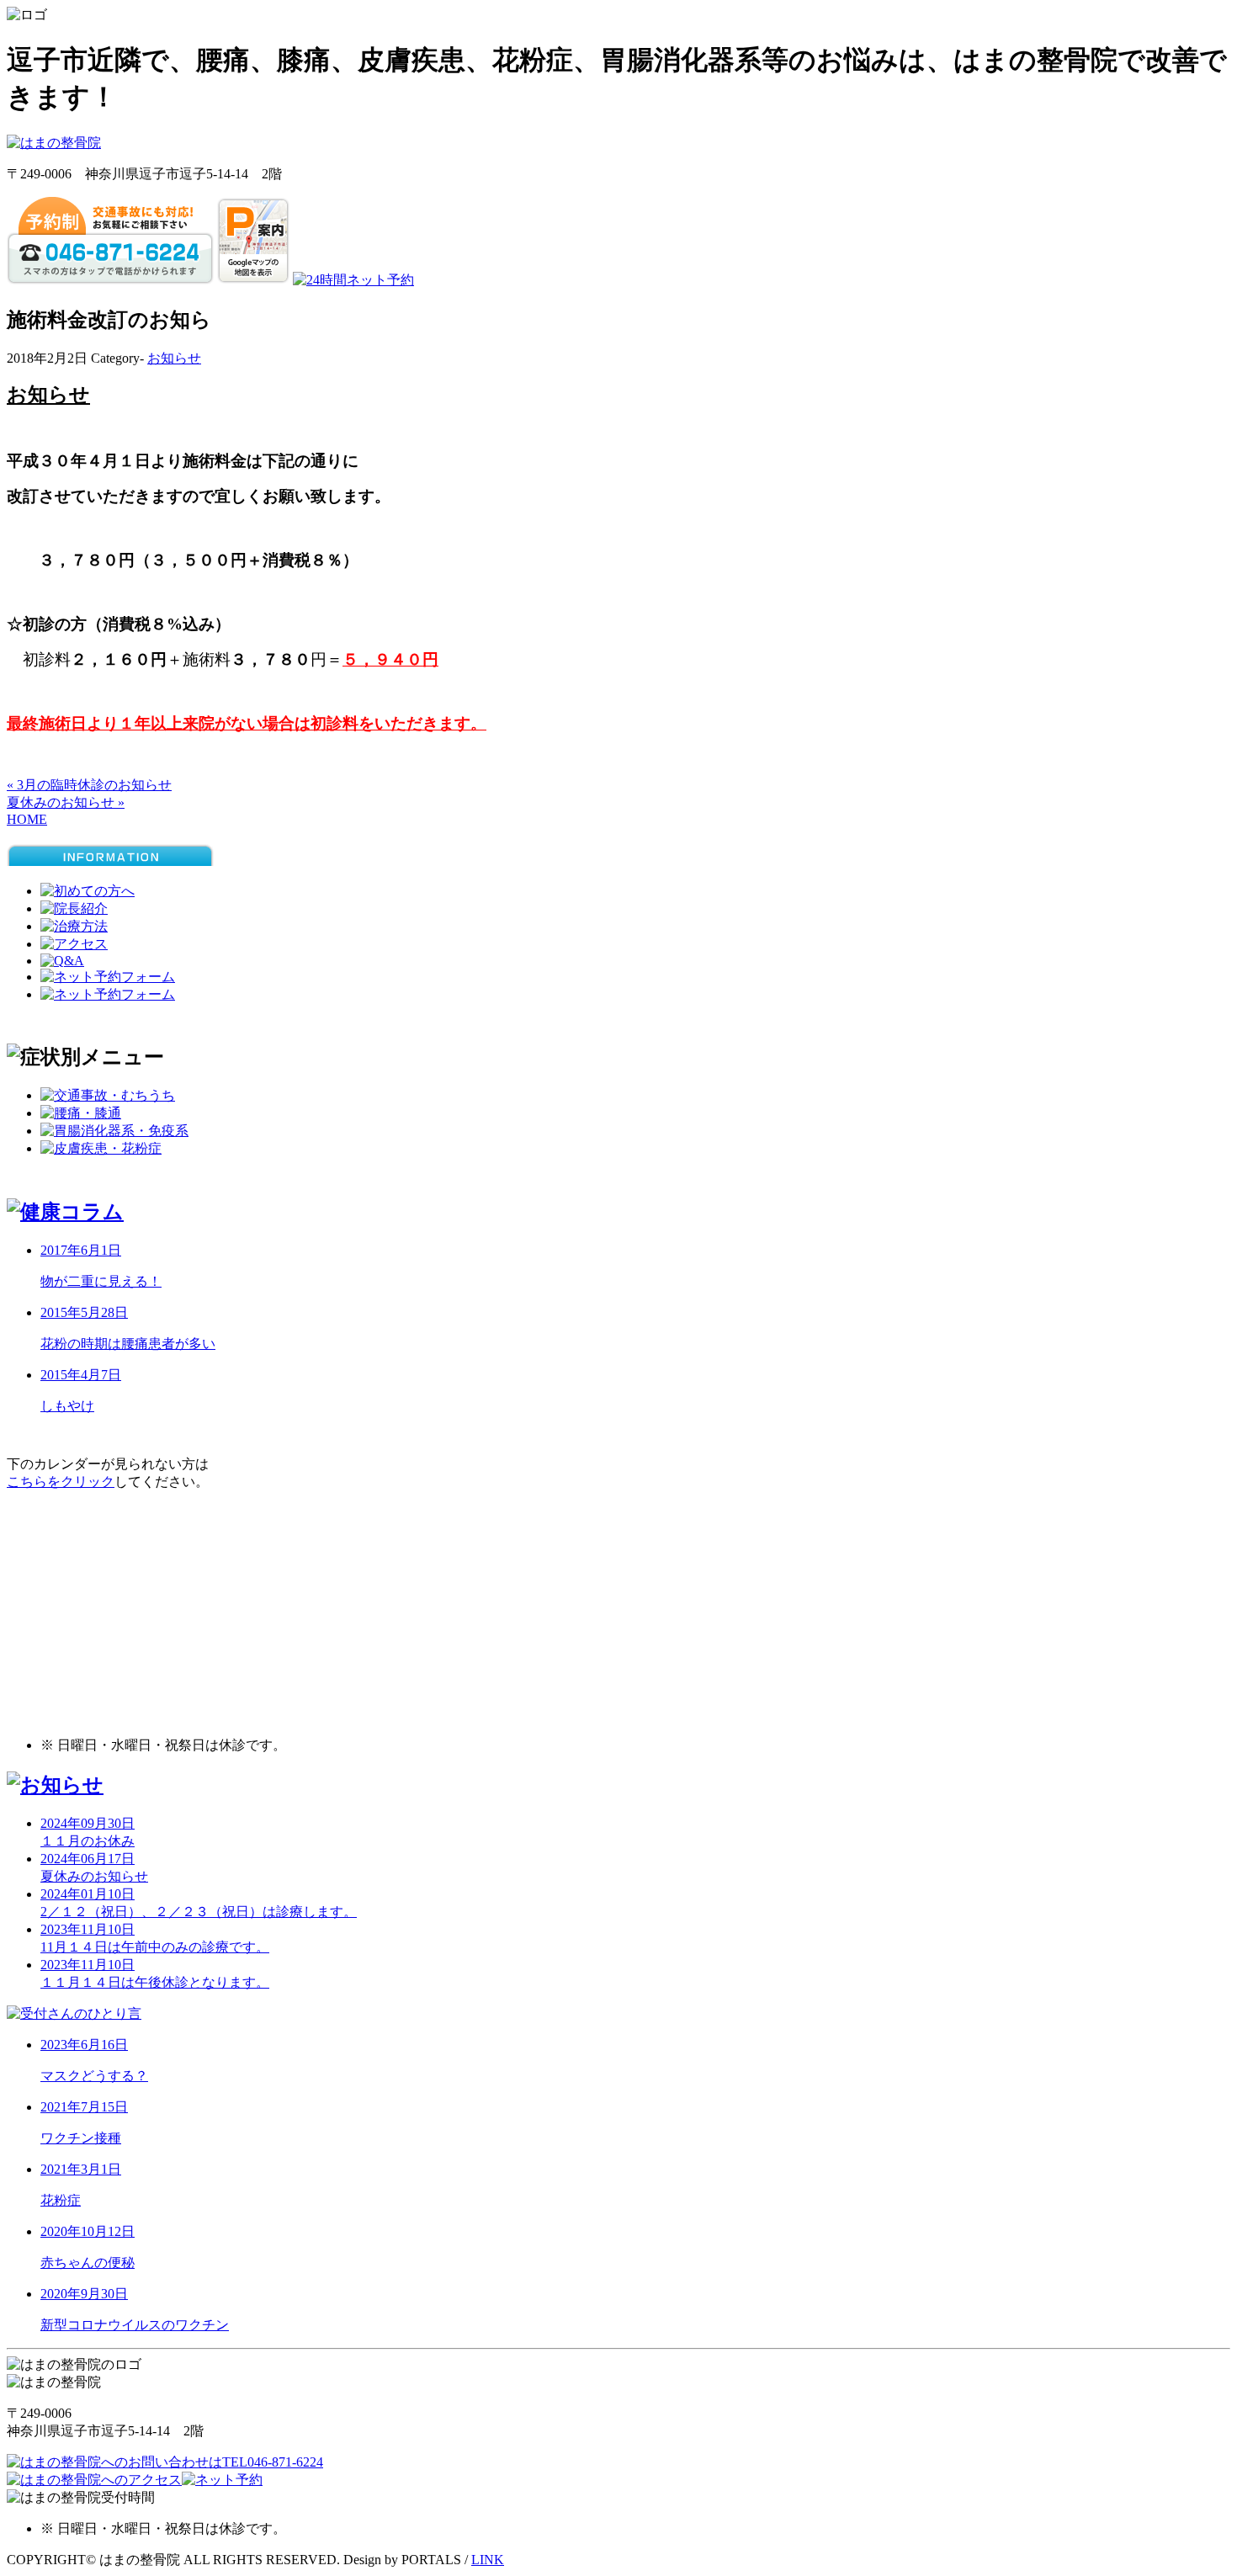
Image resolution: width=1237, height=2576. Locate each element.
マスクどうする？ (94, 2076)
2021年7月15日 (84, 2107)
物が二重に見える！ (101, 1281)
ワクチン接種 (81, 2138)
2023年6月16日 (84, 2045)
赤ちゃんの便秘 (88, 2263)
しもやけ (67, 1406)
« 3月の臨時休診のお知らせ (89, 785)
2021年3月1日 (81, 2169)
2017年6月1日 (81, 1250)
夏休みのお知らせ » (66, 802)
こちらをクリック (61, 1482)
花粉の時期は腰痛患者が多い (128, 1344)
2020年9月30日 (84, 2294)
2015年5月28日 (84, 1312)
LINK (488, 2560)
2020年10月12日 (88, 2231)
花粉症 (61, 2200)
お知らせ (174, 358)
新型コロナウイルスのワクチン (135, 2325)
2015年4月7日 (81, 1375)
